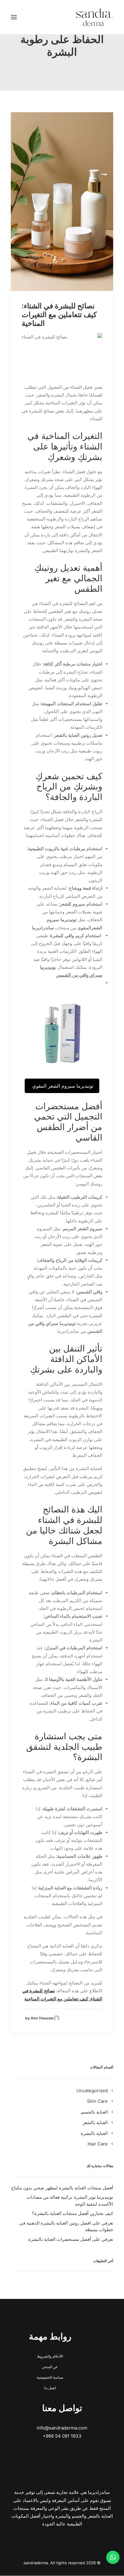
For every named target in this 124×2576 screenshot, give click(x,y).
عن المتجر (50, 2367)
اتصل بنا (50, 2388)
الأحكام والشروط (50, 2356)
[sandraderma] (95, 17)
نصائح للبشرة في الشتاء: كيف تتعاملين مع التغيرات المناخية (59, 315)
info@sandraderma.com (62, 2428)
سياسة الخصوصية (50, 2377)
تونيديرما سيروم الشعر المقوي (62, 1086)
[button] (14, 17)
